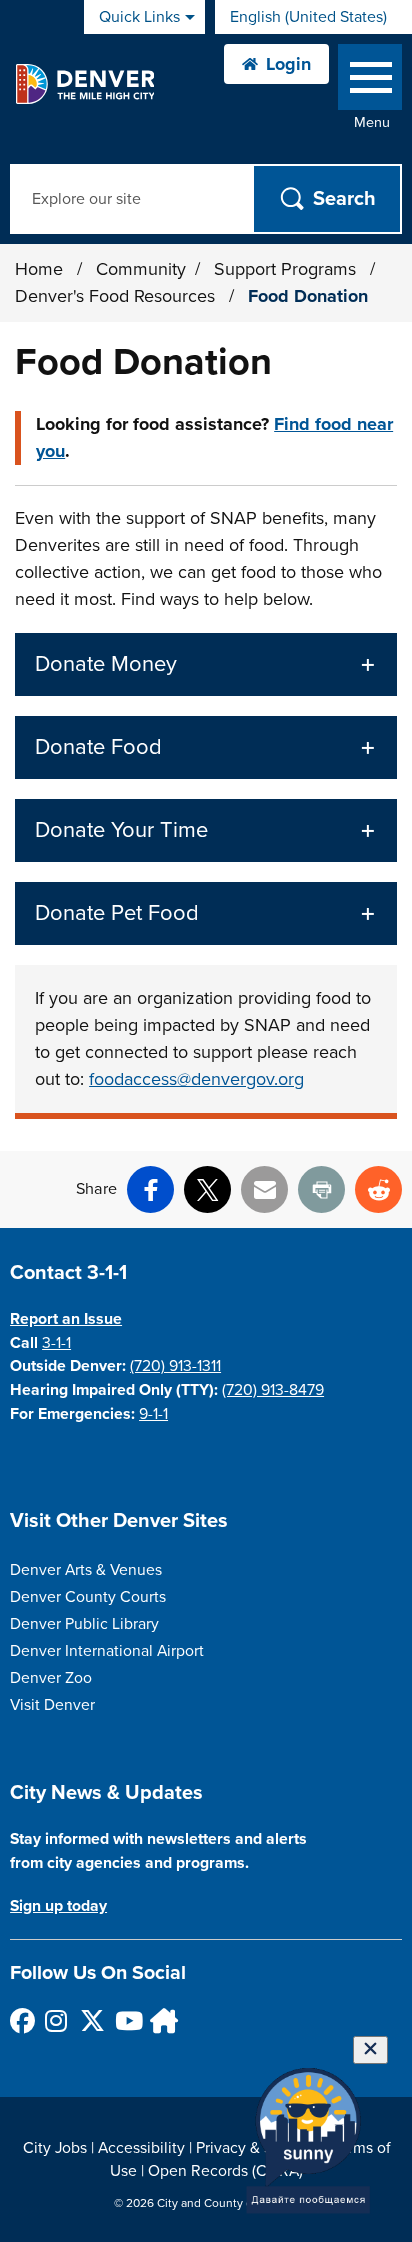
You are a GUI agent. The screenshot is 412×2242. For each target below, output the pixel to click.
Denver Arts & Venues (86, 1570)
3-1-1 (56, 1343)
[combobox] (313, 17)
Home (39, 269)
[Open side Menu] (370, 81)
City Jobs (55, 2148)
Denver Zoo (51, 1678)
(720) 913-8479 (273, 1390)
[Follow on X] (91, 2020)
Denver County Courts (88, 1597)
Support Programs (287, 269)
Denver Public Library (84, 1624)
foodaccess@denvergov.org (196, 1079)
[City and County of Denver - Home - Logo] (84, 84)
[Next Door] (161, 2020)
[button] (206, 664)
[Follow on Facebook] (21, 2020)
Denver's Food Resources (117, 296)
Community (141, 269)
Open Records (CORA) (225, 2171)
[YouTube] (126, 2020)
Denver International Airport (107, 1651)
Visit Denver (52, 1705)
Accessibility (141, 2148)
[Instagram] (56, 2020)
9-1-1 (153, 1414)
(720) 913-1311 (175, 1366)
